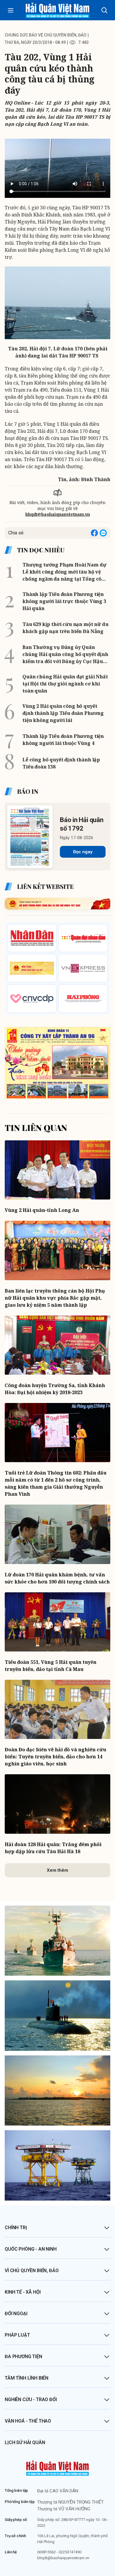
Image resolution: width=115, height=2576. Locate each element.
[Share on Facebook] (94, 533)
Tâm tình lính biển (27, 2378)
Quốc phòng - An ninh (31, 2249)
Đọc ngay (83, 852)
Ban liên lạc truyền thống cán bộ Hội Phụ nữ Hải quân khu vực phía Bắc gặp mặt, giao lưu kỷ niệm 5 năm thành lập (55, 1298)
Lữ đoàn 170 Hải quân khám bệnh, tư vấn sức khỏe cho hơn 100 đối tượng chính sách (57, 1578)
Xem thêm (57, 1870)
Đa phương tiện (23, 2356)
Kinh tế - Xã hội (23, 2292)
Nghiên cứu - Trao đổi (31, 2399)
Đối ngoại (16, 2314)
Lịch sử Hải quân (25, 2442)
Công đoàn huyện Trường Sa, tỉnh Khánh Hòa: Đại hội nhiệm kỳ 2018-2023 (55, 1389)
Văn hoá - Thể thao (28, 2421)
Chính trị (16, 2228)
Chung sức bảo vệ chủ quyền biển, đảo (46, 35)
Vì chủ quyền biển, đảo (32, 2271)
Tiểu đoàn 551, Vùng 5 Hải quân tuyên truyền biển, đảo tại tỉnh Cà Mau (51, 1666)
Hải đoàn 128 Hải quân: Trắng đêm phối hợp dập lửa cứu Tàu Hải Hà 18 (53, 1848)
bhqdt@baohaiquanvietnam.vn (58, 514)
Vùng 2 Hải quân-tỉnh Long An (42, 1210)
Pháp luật (17, 2335)
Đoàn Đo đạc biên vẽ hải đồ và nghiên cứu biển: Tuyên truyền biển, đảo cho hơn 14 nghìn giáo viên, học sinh (55, 1757)
